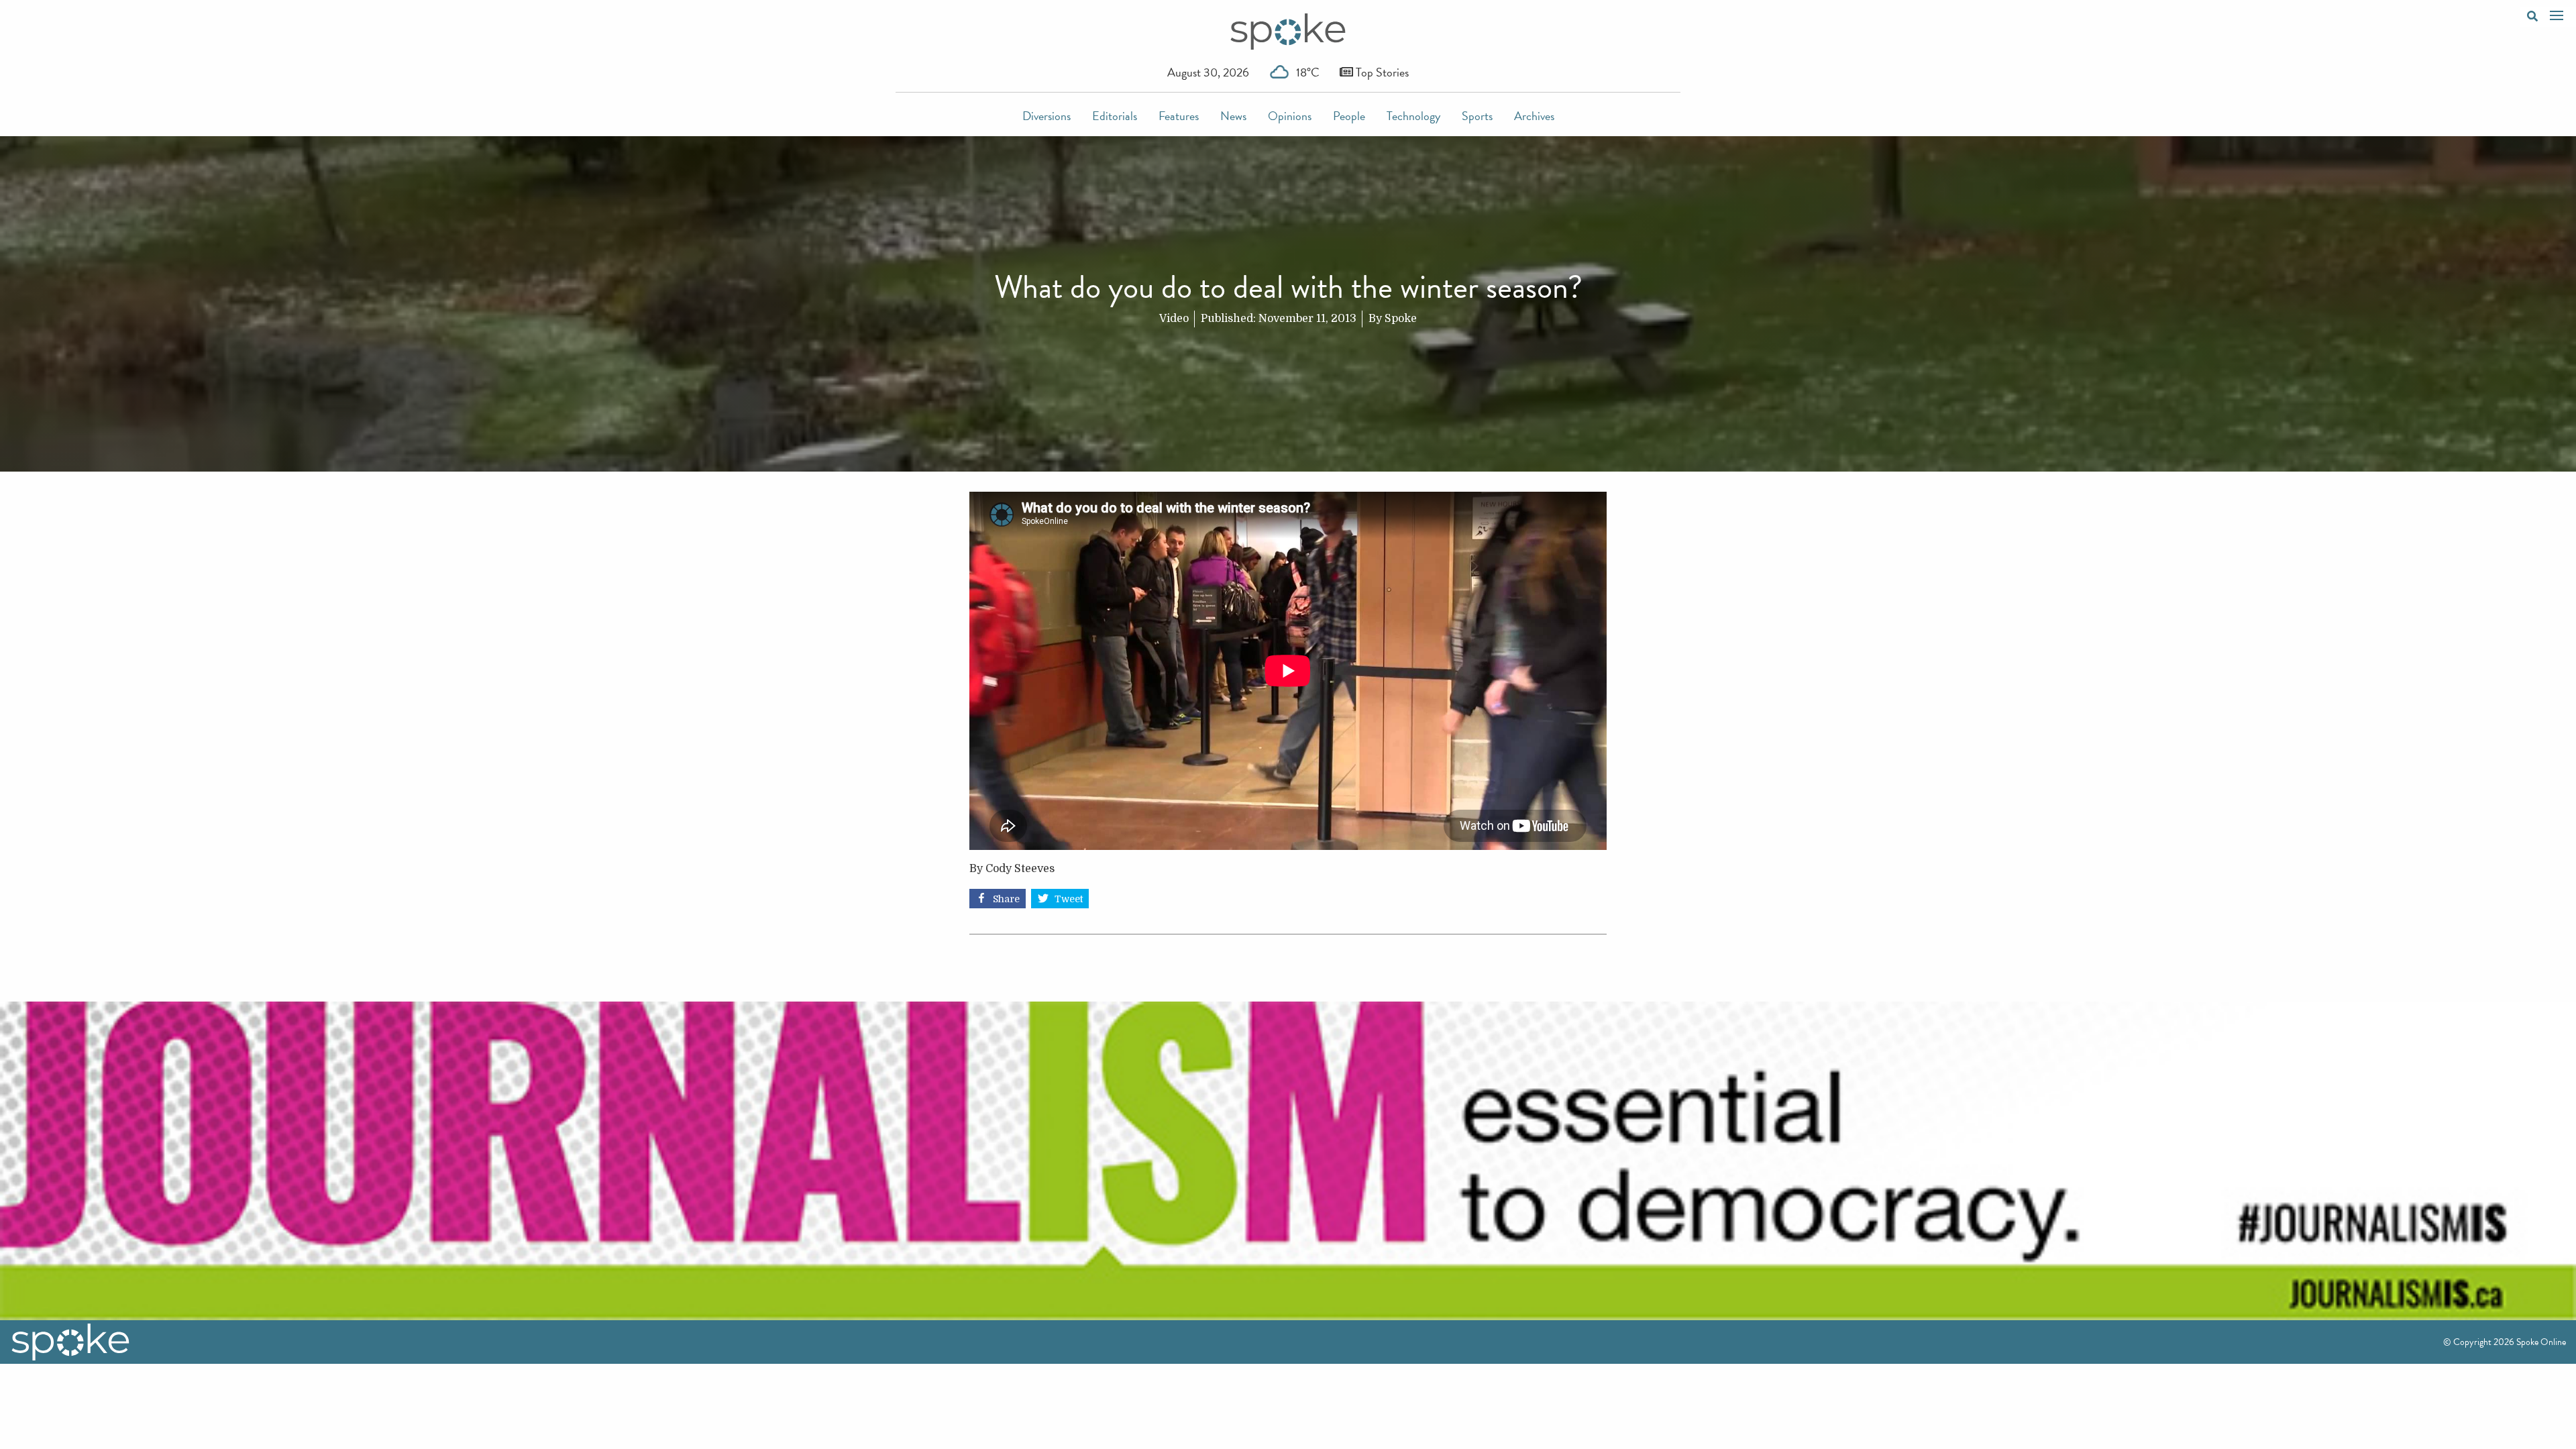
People (1349, 116)
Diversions (1046, 116)
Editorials (1115, 116)
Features (1179, 116)
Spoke (1401, 319)
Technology (1413, 116)
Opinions (1290, 116)
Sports (1477, 116)
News (1233, 116)
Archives (1534, 116)
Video (1174, 319)
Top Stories (1381, 72)
